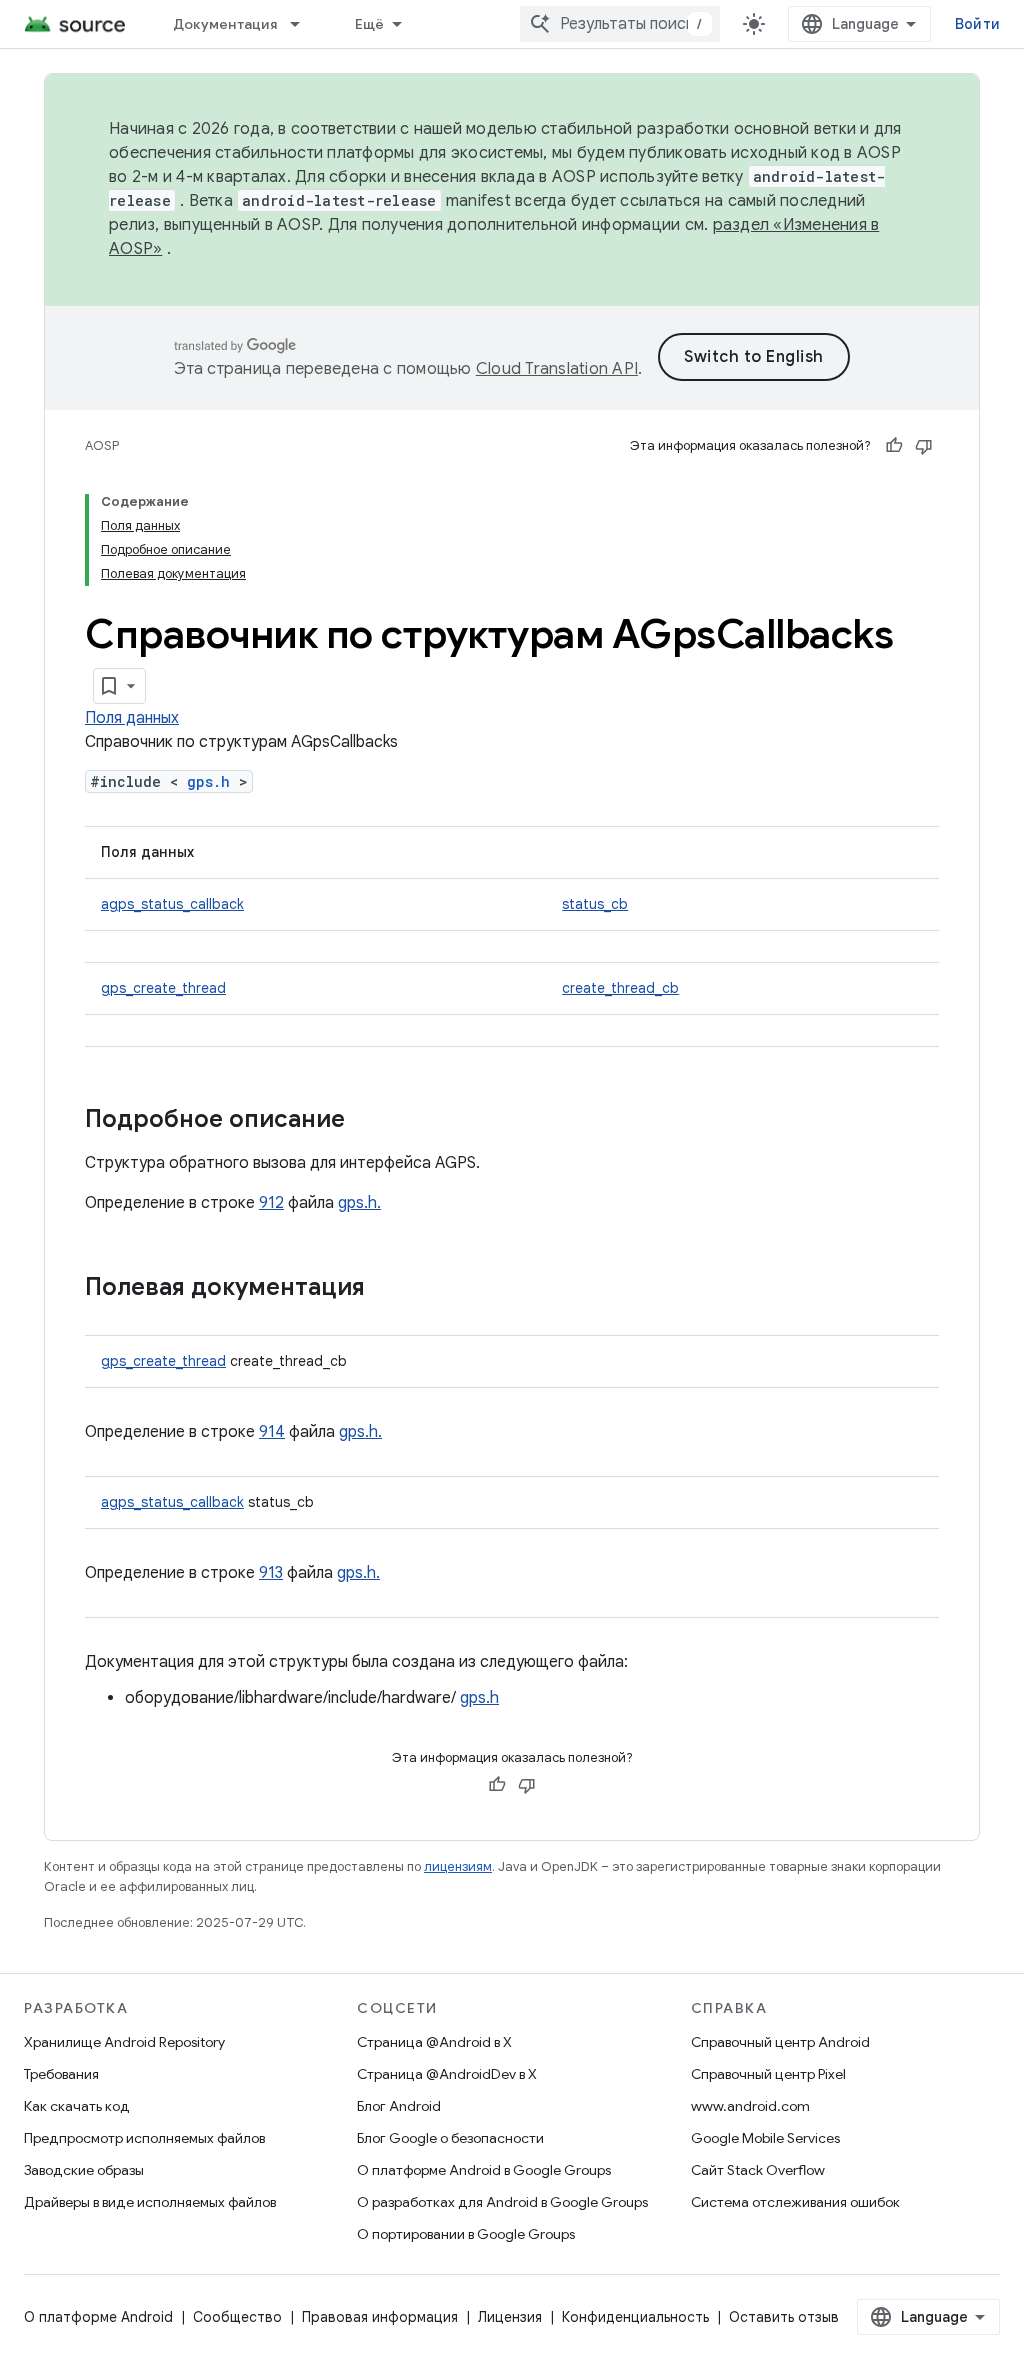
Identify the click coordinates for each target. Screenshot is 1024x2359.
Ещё (370, 24)
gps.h (208, 781)
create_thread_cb (620, 988)
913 (271, 1573)
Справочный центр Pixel (768, 2074)
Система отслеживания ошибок (795, 2202)
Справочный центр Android (780, 2042)
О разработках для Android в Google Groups (502, 2202)
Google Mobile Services (765, 2138)
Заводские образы (84, 2170)
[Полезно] (894, 446)
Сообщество (237, 2317)
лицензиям (458, 1866)
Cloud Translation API (557, 369)
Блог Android (399, 2106)
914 (272, 1432)
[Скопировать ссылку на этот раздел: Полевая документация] (385, 1289)
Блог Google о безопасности (450, 2138)
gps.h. (359, 1203)
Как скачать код (77, 2106)
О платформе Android (98, 2317)
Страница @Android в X (434, 2042)
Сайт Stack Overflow (758, 2170)
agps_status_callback (172, 904)
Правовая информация (380, 2317)
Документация (225, 24)
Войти (977, 24)
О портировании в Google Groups (466, 2234)
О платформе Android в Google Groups (484, 2170)
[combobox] (620, 24)
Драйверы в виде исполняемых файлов (150, 2202)
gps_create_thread (163, 988)
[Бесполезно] (924, 446)
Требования (61, 2074)
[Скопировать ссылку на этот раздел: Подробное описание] (365, 1121)
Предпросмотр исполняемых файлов (144, 2138)
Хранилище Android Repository (124, 2042)
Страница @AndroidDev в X (447, 2074)
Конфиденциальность (635, 2317)
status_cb (595, 904)
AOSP (102, 445)
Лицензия (510, 2317)
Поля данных (132, 718)
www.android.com (750, 2106)
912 (271, 1203)
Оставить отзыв (784, 2317)
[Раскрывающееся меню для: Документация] (304, 24)
